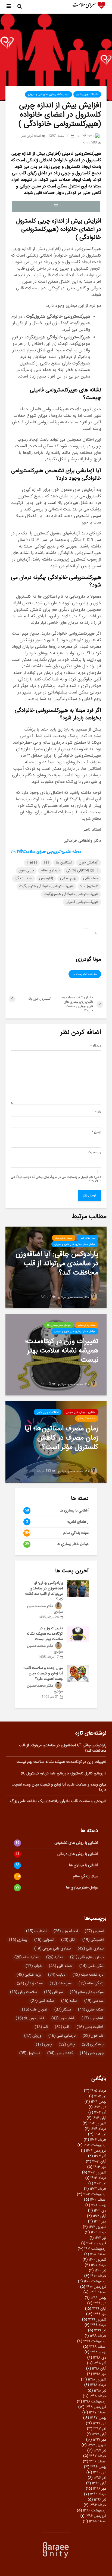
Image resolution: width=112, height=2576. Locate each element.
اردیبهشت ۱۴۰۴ (95, 2145)
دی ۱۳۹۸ (100, 2358)
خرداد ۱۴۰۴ (98, 2140)
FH (46, 863)
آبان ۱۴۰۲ (99, 2216)
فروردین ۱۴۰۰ (96, 2287)
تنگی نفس (91, 1966)
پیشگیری (93, 2045)
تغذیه (55, 1957)
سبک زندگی (24, 878)
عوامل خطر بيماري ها (59, 1325)
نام (98, 1112)
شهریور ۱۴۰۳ (97, 2173)
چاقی (67, 2045)
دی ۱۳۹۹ (100, 2303)
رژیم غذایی (68, 878)
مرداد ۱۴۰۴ (98, 2129)
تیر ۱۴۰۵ (100, 2096)
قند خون (93, 2036)
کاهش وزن (60, 2053)
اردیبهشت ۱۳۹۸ (95, 2402)
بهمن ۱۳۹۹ (98, 2298)
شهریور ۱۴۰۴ (97, 2124)
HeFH (32, 863)
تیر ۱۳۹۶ (100, 2500)
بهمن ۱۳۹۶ (98, 2467)
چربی (44, 2045)
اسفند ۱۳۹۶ (98, 2462)
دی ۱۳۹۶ (100, 2472)
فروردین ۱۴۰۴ (96, 2151)
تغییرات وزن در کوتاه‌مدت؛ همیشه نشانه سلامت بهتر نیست (45, 1634)
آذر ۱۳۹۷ (100, 2429)
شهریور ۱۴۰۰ (97, 2260)
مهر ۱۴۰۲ (100, 2222)
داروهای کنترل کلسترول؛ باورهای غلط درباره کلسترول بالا (64, 1774)
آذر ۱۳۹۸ (100, 2363)
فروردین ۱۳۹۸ (96, 2407)
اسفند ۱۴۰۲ (98, 2200)
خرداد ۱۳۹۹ (98, 2336)
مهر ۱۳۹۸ (100, 2374)
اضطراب (36, 1931)
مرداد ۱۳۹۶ (98, 2494)
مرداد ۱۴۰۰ (99, 2265)
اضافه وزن (66, 1931)
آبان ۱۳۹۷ (99, 2434)
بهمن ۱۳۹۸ (98, 2352)
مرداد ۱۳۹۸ (98, 2385)
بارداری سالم (50, 871)
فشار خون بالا (30, 2018)
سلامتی (94, 2001)
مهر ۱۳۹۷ (99, 2440)
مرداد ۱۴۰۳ (98, 2178)
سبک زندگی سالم (87, 1992)
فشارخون (93, 2018)
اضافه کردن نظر (31, 136)
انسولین (44, 1940)
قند (41, 2027)
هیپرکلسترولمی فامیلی (82, 902)
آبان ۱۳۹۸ (99, 2369)
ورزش (33, 2036)
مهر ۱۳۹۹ (100, 2314)
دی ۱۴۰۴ (100, 2107)
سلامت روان (24, 1992)
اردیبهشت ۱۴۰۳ (95, 2194)
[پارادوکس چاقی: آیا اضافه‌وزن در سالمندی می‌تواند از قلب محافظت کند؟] (56, 1268)
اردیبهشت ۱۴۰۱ (95, 2249)
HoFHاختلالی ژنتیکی (82, 871)
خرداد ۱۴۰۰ (98, 2276)
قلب (62, 2027)
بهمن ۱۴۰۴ (99, 2102)
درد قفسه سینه (88, 1975)
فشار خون (63, 2018)
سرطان (53, 1992)
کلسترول (30, 2053)
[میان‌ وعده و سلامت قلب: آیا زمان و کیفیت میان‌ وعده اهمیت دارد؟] (78, 1674)
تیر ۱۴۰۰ (100, 2271)
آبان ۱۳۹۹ (99, 2309)
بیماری (18, 1940)
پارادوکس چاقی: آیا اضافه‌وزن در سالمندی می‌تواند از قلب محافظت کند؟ (44, 1591)
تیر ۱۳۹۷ (100, 2451)
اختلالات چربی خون (87, 95)
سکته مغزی (91, 2010)
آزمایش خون (89, 863)
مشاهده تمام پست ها (85, 974)
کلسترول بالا (89, 886)
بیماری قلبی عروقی (52, 1949)
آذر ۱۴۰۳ (100, 2156)
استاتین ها (64, 863)
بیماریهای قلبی (88, 1238)
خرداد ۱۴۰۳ (98, 2189)
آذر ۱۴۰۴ (100, 2113)
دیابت (57, 1975)
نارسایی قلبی (62, 2036)
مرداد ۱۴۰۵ (98, 2091)
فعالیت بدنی (90, 2027)
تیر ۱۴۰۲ (100, 2238)
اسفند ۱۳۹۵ (98, 2522)
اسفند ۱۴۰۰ (98, 2254)
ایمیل (96, 1132)
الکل (68, 1940)
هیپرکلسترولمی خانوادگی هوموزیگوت (71, 894)
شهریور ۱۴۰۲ (97, 2227)
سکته (69, 2001)
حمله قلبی (91, 878)
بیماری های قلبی (87, 1957)
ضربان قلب (35, 2010)
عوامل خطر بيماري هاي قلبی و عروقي (49, 95)
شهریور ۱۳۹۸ (97, 2380)
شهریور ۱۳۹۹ (97, 2320)
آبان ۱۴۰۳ (99, 2162)
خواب (34, 1966)
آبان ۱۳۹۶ (99, 2483)
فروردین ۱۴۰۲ (96, 2243)
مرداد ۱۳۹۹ (98, 2325)
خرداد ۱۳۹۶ (98, 2505)
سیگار (63, 2010)
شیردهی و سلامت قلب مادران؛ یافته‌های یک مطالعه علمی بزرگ (58, 1801)
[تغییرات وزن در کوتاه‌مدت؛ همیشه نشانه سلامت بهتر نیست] (56, 1355)
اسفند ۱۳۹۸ (98, 2347)
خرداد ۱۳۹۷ (98, 2456)
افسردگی (93, 1940)
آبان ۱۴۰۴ (99, 2118)
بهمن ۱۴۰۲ (99, 2205)
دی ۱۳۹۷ (99, 2423)
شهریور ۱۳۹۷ (97, 2445)
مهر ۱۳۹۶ (100, 2489)
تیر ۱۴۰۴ (100, 2134)
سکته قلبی (42, 2001)
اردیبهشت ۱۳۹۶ (95, 2511)
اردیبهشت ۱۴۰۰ (95, 2282)
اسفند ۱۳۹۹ (98, 2292)
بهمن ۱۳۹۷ (98, 2418)
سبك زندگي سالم (64, 1238)
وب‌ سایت (94, 1152)
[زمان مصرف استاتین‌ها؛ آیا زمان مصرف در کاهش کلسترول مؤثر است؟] (56, 1442)
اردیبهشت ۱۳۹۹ (95, 2341)
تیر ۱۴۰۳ (100, 2183)
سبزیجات (61, 1984)
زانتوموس (46, 878)
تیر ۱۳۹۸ (100, 2391)
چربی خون (26, 871)
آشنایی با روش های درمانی (81, 1412)
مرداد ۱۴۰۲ (99, 2233)
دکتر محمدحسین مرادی (74, 1297)
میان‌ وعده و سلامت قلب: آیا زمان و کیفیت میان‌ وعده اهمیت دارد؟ (43, 1674)
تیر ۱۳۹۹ (100, 2331)
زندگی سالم (91, 1984)
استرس (94, 1931)
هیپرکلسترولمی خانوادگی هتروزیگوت (46, 886)
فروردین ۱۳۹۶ (96, 2516)
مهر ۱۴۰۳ (100, 2167)
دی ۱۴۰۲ (100, 2211)
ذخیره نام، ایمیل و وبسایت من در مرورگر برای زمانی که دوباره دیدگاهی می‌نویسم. (56, 1179)
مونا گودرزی (85, 136)
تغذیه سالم (27, 1957)
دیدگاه (96, 1046)
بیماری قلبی (91, 1949)
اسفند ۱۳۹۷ (98, 2413)
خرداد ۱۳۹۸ (98, 2396)
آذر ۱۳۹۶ (100, 2478)
